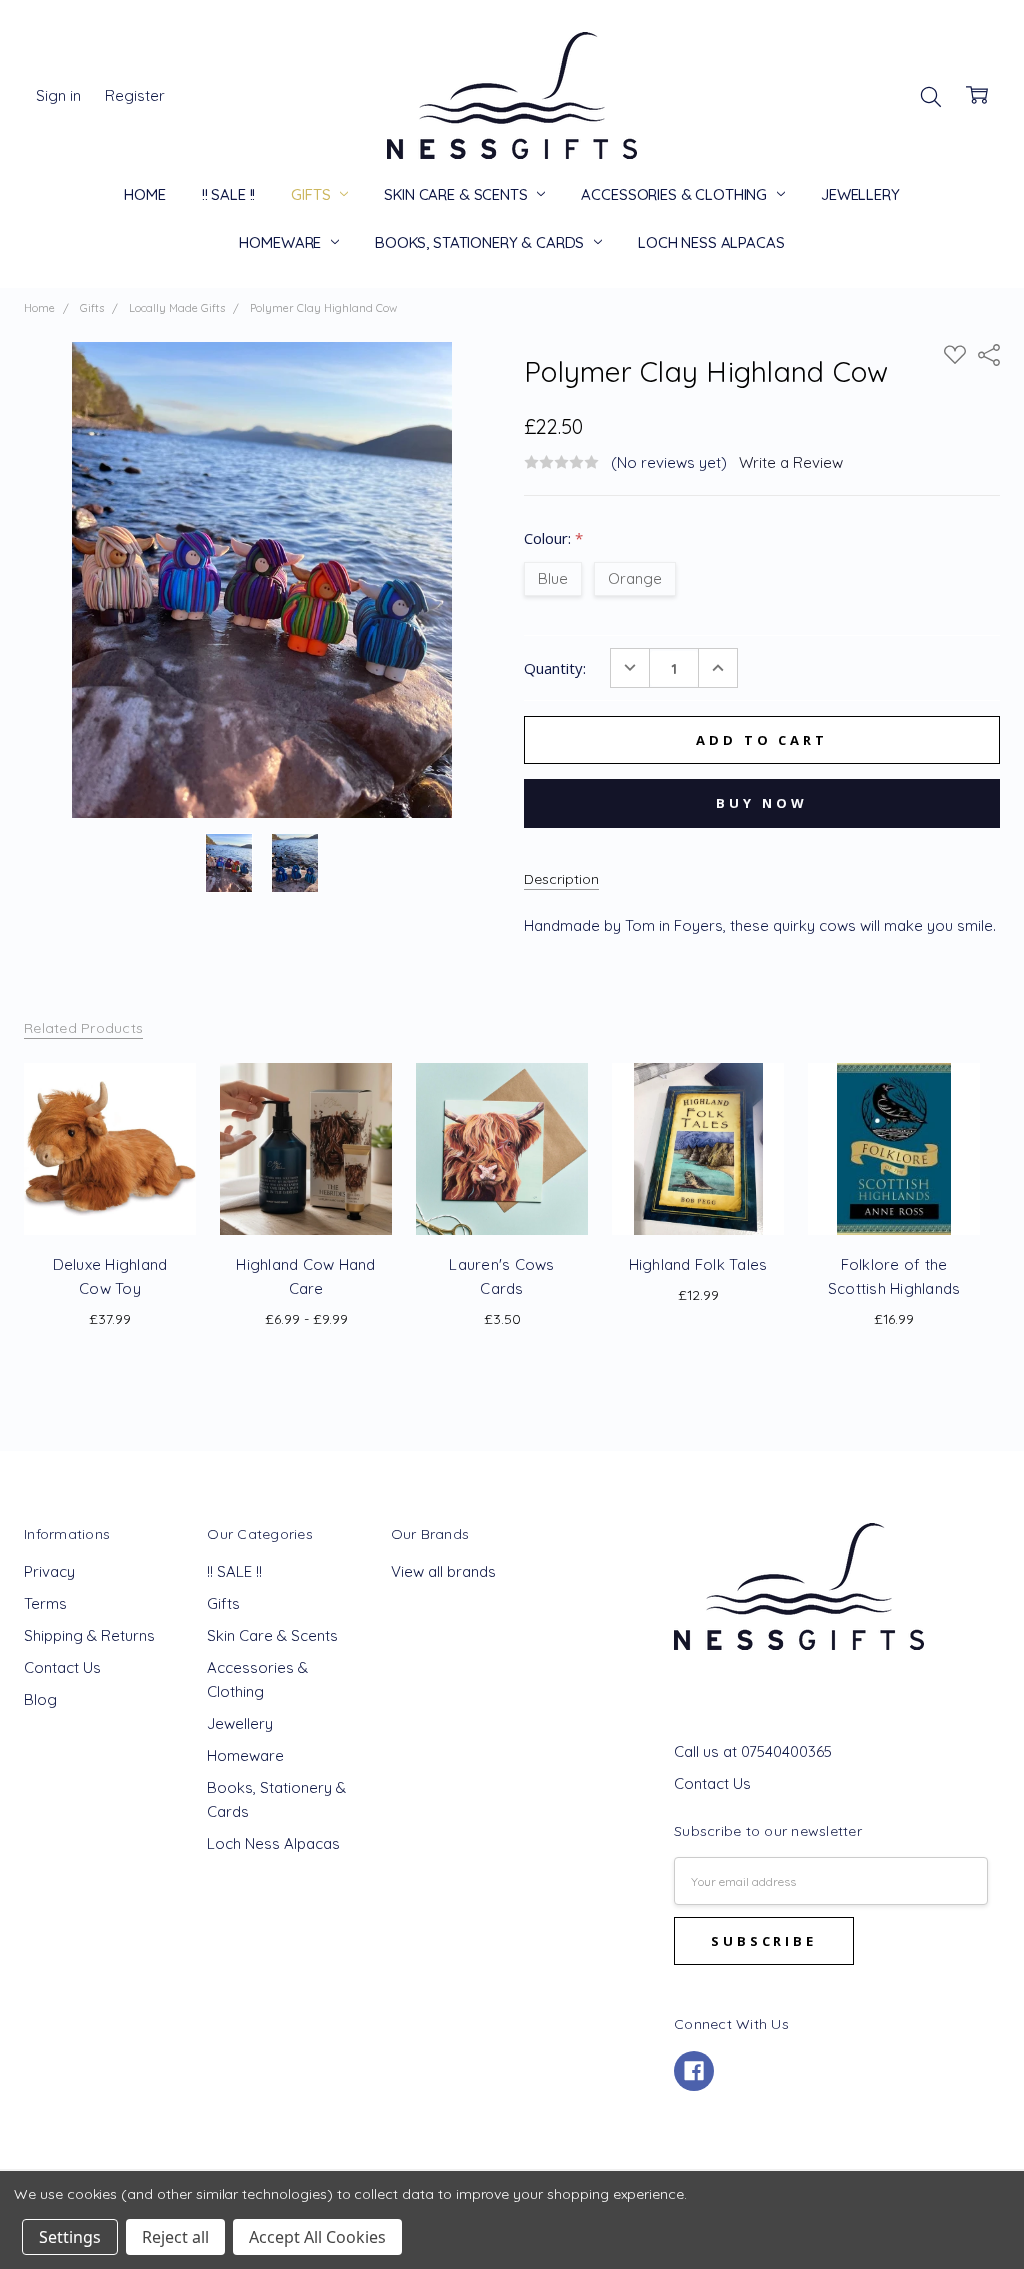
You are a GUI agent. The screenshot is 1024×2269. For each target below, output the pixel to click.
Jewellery (860, 194)
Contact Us (62, 1667)
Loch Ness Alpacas (711, 242)
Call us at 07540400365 (753, 1751)
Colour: (553, 538)
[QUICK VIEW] (173, 1076)
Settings (70, 2237)
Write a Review (791, 462)
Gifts (312, 194)
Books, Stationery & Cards (481, 242)
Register (135, 95)
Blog (40, 1699)
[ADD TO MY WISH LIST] (173, 1108)
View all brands (443, 1571)
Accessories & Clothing (676, 194)
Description (561, 879)
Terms (45, 1603)
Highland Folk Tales (698, 1264)
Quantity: (555, 668)
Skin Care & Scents (457, 194)
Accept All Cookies (317, 2237)
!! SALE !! (229, 194)
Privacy (49, 1571)
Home (144, 194)
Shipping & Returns (89, 1635)
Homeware (282, 242)
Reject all (175, 2237)
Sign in (58, 95)
